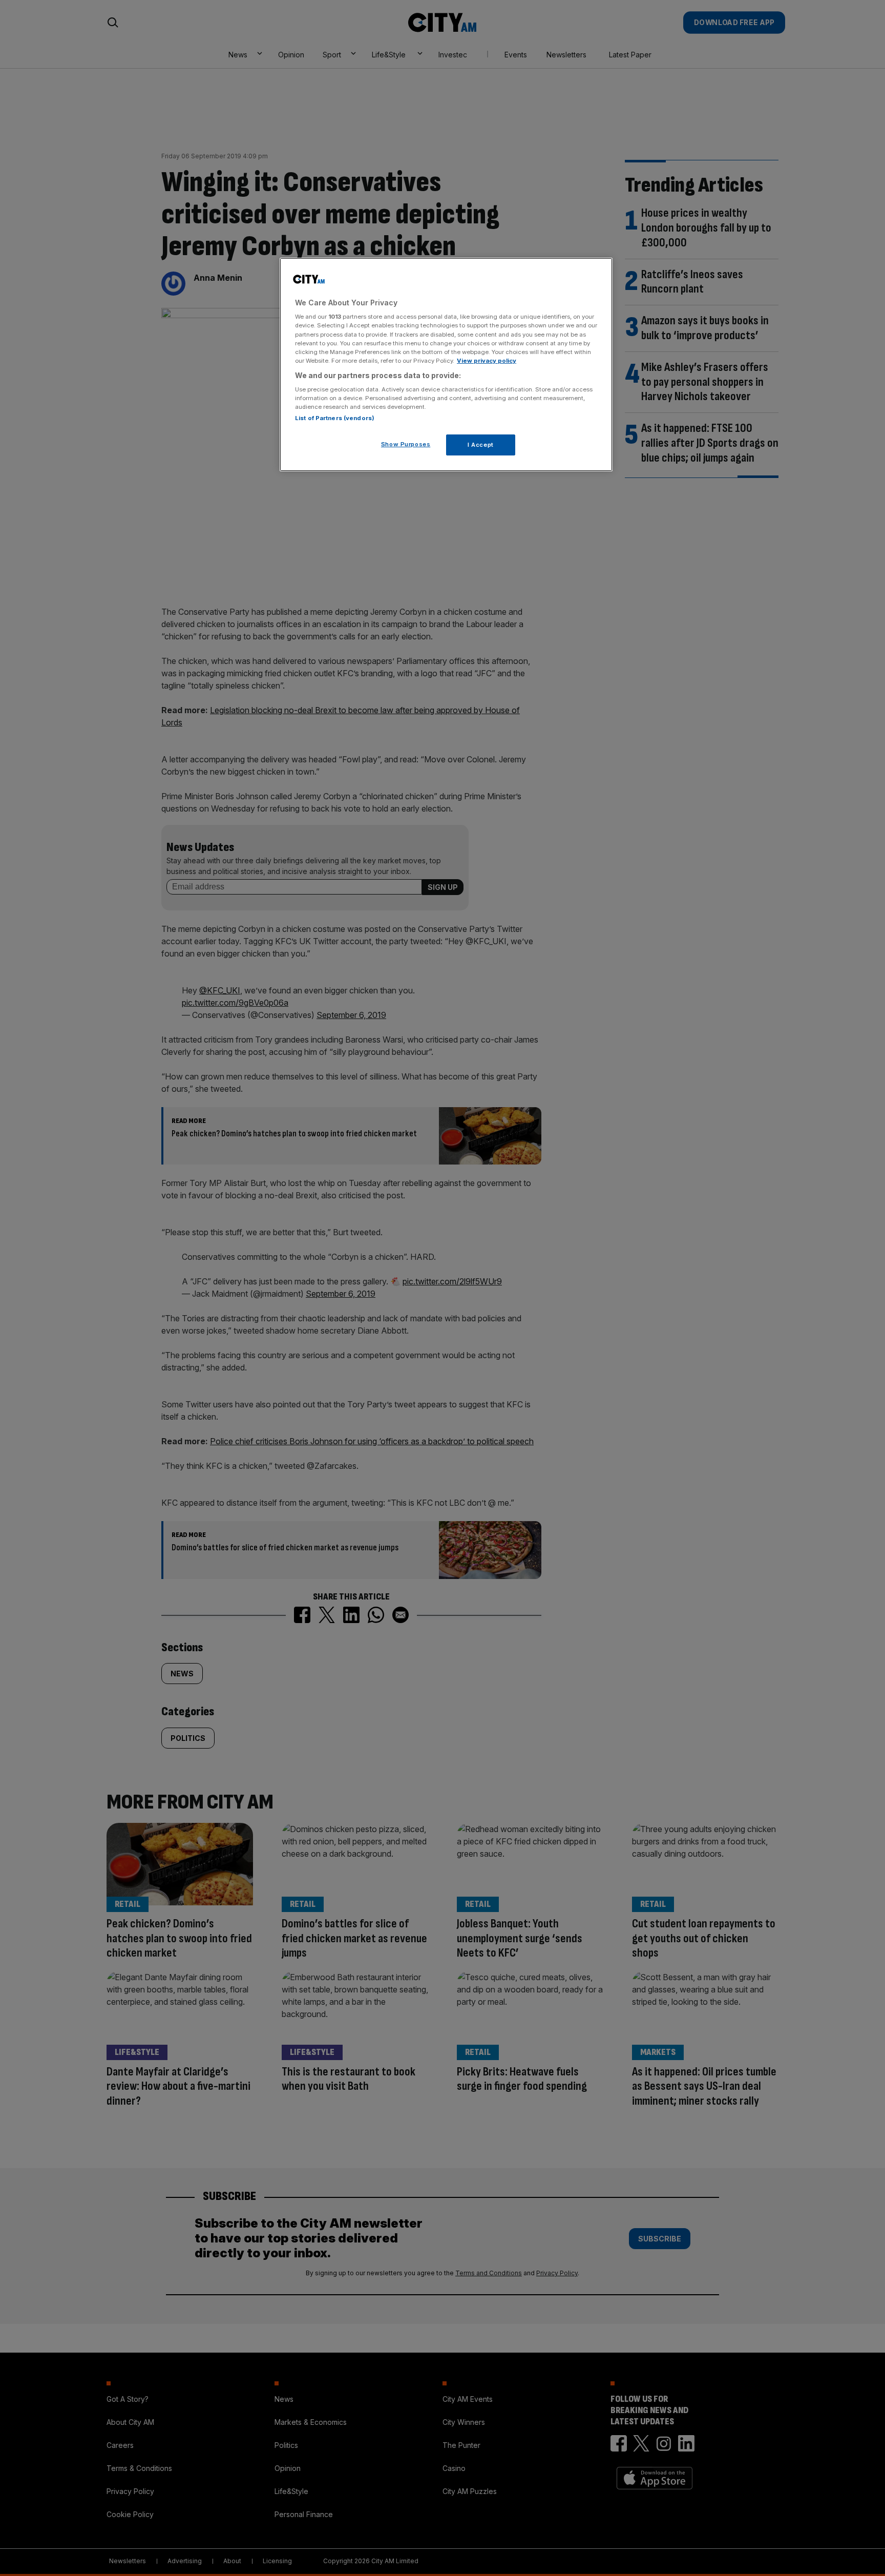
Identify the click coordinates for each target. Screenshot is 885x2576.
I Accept (481, 445)
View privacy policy (487, 361)
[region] (446, 365)
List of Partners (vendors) (335, 418)
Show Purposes (406, 444)
